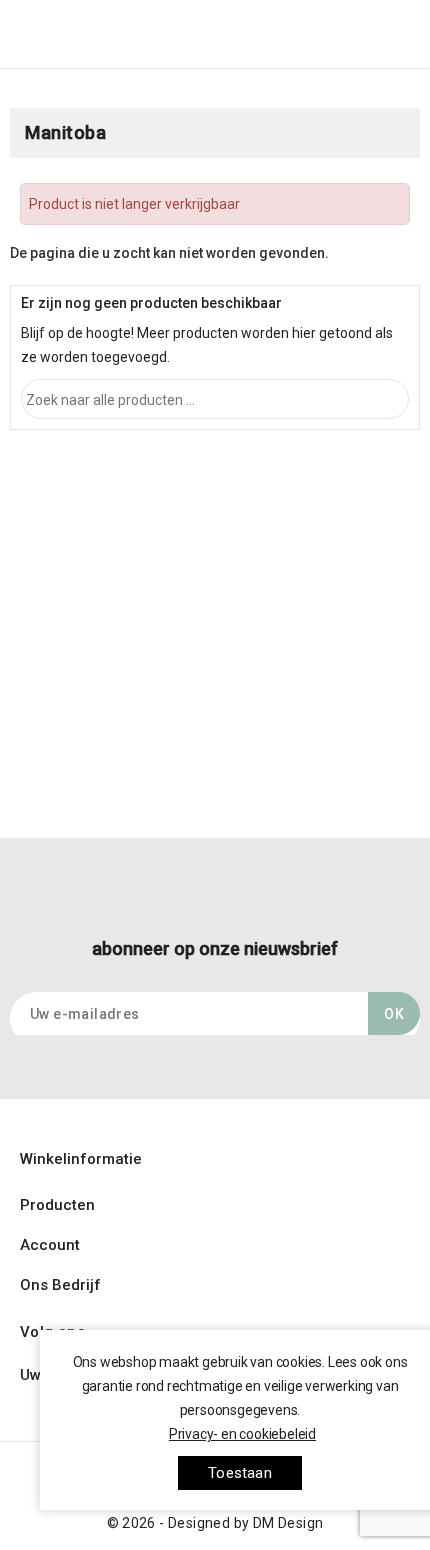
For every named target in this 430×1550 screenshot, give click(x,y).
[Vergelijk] (342, 43)
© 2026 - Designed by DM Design (215, 1523)
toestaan (240, 1473)
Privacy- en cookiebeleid (242, 1434)
